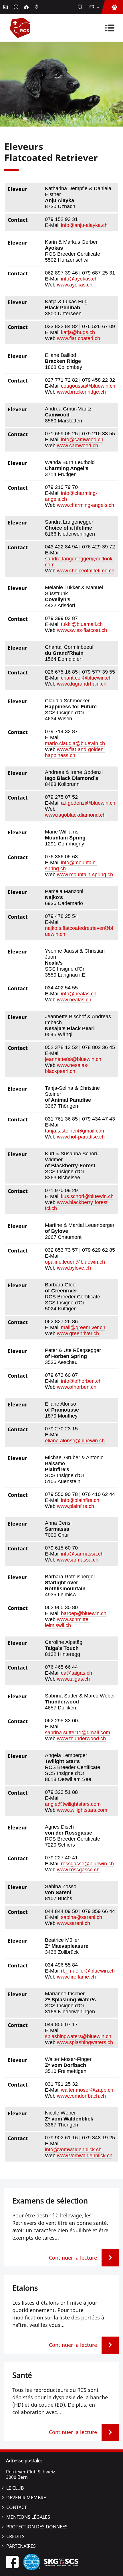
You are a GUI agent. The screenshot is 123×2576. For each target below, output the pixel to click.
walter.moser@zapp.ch (87, 2090)
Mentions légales (28, 2517)
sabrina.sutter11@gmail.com (78, 1733)
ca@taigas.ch (77, 1673)
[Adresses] (37, 7)
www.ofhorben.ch (77, 1387)
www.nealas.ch (74, 1000)
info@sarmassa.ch (82, 1554)
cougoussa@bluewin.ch (88, 386)
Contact (17, 2507)
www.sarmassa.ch (78, 1560)
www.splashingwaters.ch (85, 2042)
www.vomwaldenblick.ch (85, 2156)
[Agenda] (17, 7)
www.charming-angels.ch (86, 505)
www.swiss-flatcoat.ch (82, 630)
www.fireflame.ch (76, 1977)
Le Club (15, 2488)
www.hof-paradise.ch (81, 1137)
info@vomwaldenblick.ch (73, 2150)
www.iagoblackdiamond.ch (75, 815)
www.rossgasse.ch (78, 1870)
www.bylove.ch (74, 1268)
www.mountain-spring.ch (85, 875)
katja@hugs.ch (78, 332)
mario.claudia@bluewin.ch (75, 743)
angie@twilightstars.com (73, 1804)
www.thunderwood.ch (81, 1739)
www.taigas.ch (73, 1679)
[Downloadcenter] (27, 7)
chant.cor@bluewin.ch (86, 678)
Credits (15, 2536)
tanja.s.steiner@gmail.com (75, 1131)
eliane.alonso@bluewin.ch (75, 1441)
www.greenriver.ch (78, 1333)
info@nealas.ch (79, 994)
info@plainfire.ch (80, 1500)
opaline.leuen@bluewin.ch (75, 1262)
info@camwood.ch (82, 440)
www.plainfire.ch (76, 1506)
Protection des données (37, 2527)
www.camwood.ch (78, 446)
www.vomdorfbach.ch (81, 2096)
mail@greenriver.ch (83, 1327)
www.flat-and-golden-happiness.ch (75, 752)
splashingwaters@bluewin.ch (78, 2036)
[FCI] (32, 2562)
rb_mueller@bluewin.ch (88, 1971)
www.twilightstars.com (82, 1810)
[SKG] (61, 2562)
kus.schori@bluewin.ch (87, 1196)
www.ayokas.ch (75, 285)
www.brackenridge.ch (81, 392)
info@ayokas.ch (79, 279)
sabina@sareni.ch (82, 1917)
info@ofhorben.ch (81, 1381)
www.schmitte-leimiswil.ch (68, 1622)
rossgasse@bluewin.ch (87, 1864)
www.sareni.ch (74, 1923)
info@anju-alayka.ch (84, 225)
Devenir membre (26, 2498)
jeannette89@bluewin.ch (73, 1059)
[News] (6, 7)
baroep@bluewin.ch (84, 1613)
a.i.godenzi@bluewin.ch (88, 803)
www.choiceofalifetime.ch (86, 571)
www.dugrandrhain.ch (82, 684)
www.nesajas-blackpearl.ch (67, 1068)
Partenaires (21, 2546)
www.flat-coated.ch (79, 338)
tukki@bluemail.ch (82, 624)
